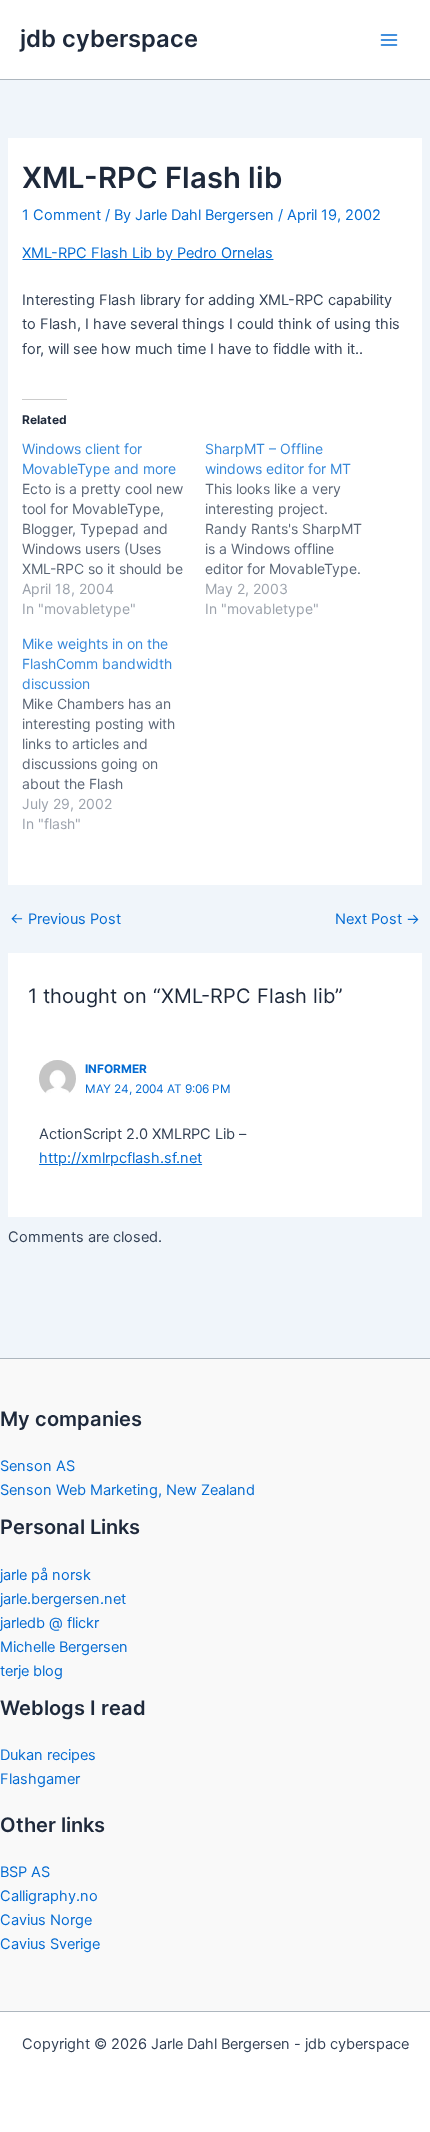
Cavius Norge (46, 1920)
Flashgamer (40, 1779)
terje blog (31, 1671)
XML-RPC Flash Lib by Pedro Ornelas (147, 253)
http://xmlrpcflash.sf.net (120, 1158)
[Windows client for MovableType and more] (113, 529)
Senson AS (37, 1466)
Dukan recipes (48, 1755)
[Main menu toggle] (389, 40)
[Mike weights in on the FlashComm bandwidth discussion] (113, 734)
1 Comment (61, 215)
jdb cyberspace (109, 38)
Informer (116, 1069)
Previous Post (65, 919)
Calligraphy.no (49, 1896)
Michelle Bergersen (64, 1647)
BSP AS (25, 1872)
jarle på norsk (45, 1575)
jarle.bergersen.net (63, 1599)
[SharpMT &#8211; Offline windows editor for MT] (296, 529)
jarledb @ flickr (49, 1623)
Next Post (377, 919)
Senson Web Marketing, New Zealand (127, 1490)
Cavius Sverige (50, 1944)
